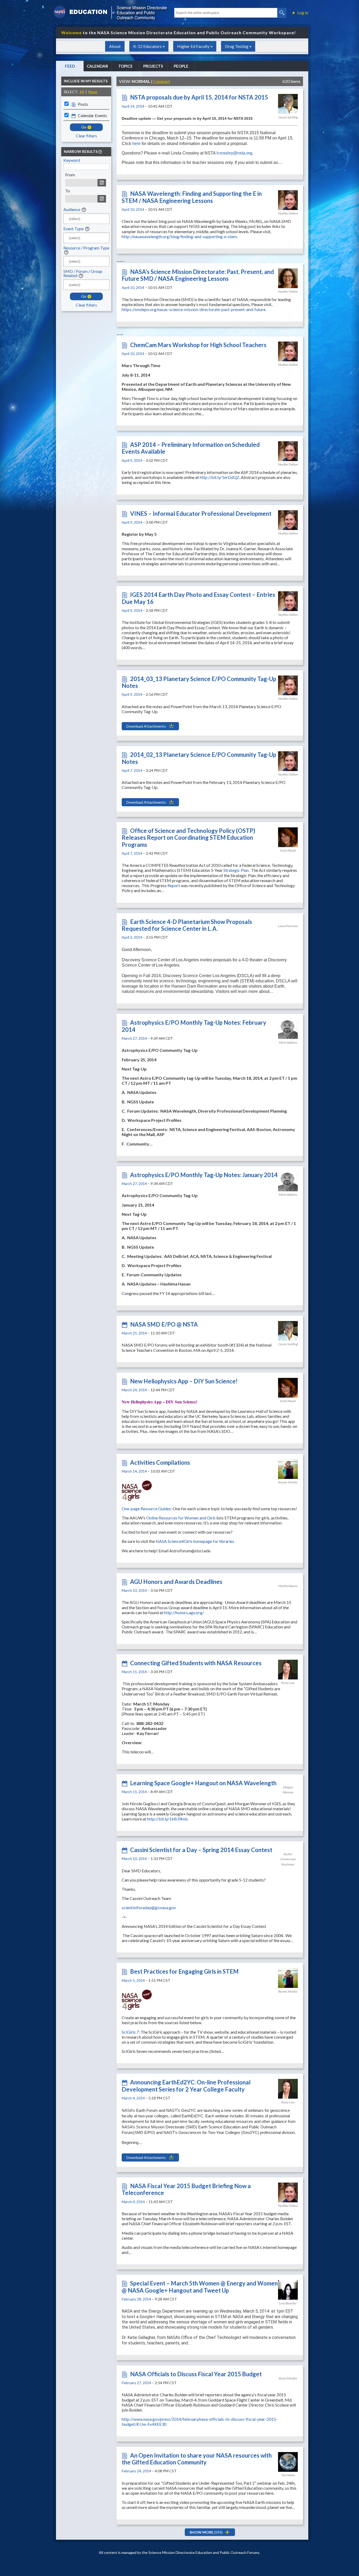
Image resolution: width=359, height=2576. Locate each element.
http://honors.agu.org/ (184, 1612)
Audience (72, 209)
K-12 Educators (147, 46)
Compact (162, 81)
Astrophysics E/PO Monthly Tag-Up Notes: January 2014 (204, 1175)
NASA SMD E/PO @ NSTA (164, 1324)
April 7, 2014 (132, 770)
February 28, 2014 (136, 2299)
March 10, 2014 (134, 1859)
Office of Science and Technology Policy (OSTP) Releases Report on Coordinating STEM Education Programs (188, 838)
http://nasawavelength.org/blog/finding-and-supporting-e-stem (179, 236)
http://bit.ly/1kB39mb (167, 1819)
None (93, 92)
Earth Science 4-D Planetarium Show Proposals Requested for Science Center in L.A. (187, 925)
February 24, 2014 (136, 2471)
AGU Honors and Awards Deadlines (176, 1582)
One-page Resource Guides (146, 1509)
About (115, 46)
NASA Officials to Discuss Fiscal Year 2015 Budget (196, 2374)
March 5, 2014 (133, 1980)
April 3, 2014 (132, 937)
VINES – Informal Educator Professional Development (201, 514)
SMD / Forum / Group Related (83, 273)
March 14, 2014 (134, 1471)
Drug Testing (237, 46)
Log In (303, 13)
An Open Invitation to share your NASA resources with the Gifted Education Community (197, 2459)
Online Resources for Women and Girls (181, 1518)
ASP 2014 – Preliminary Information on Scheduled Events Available (191, 448)
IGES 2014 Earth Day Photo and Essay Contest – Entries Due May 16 (198, 598)
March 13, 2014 (134, 1590)
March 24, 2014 (134, 1390)
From (70, 175)
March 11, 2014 (134, 1672)
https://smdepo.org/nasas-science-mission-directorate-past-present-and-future (194, 309)
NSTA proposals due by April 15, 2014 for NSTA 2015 (199, 97)
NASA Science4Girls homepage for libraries (195, 1541)
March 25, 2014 (134, 1333)
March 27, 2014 (134, 1038)
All (82, 92)
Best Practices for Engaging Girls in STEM (184, 1971)
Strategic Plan (236, 870)
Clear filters (86, 136)
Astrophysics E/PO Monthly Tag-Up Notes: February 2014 (194, 1026)
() (206, 2532)
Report (174, 885)
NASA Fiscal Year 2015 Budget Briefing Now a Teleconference (186, 2189)
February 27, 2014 (136, 2383)
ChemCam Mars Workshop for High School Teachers (198, 345)
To (68, 191)
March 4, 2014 (133, 2098)
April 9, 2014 (132, 460)
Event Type (73, 229)
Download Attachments (146, 726)
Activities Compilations (160, 1462)
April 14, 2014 (133, 106)
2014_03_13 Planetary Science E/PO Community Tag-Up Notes (199, 682)
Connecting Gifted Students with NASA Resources (196, 1663)
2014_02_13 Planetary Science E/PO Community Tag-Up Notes (199, 758)
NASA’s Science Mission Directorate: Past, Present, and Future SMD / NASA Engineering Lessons (198, 275)
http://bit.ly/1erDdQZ (219, 477)
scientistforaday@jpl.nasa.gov (149, 1907)
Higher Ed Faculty (193, 46)
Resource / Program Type (86, 248)
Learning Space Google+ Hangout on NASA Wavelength (203, 1783)
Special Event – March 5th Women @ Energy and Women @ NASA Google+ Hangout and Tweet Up (200, 2287)
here (137, 144)
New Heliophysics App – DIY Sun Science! (184, 1381)
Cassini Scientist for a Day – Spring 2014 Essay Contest (201, 1850)
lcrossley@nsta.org (234, 153)
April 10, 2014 (133, 209)
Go (84, 127)
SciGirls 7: (131, 2032)
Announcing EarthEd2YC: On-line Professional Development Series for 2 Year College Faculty (186, 2086)
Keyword (72, 160)
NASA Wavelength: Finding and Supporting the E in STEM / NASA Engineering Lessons (192, 197)
